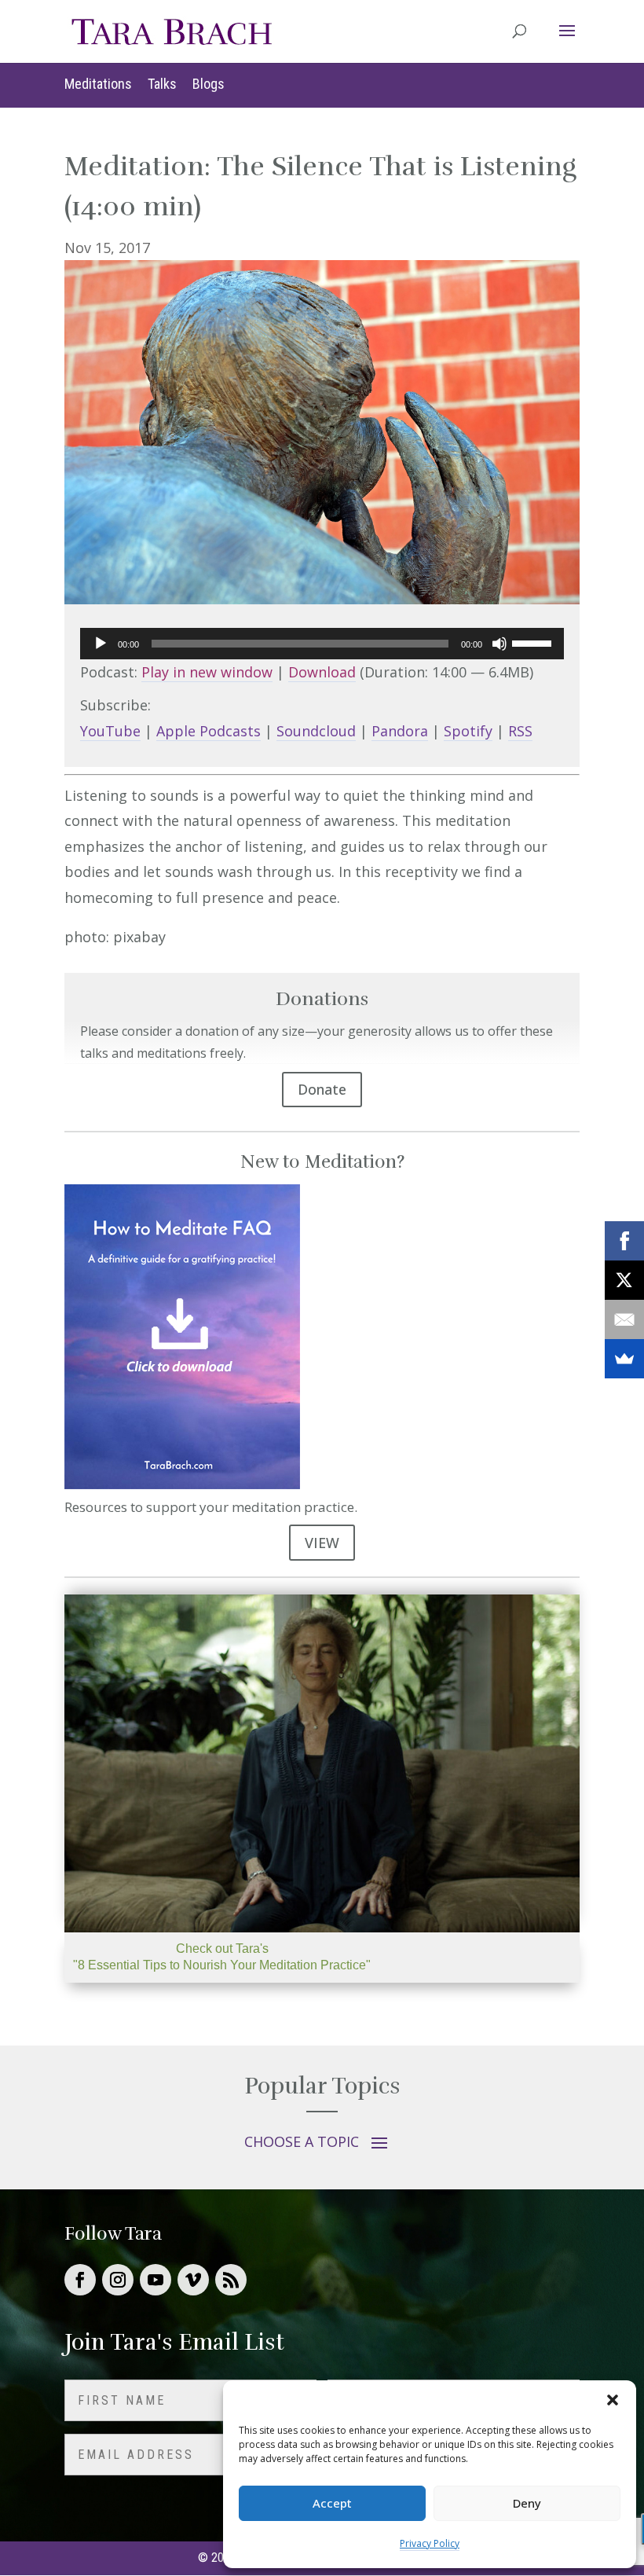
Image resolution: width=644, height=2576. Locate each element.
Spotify (468, 731)
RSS (520, 731)
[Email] (624, 1319)
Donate (322, 1089)
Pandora (400, 731)
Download (322, 672)
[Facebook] (624, 1241)
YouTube (110, 731)
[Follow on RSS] (231, 2280)
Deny (527, 2503)
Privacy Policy (430, 2543)
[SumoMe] (624, 1359)
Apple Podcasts (209, 731)
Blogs (209, 84)
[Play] (101, 644)
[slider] (534, 642)
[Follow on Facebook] (80, 2280)
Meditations (98, 84)
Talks (162, 84)
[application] (322, 644)
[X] (624, 1280)
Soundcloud (316, 731)
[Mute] (499, 644)
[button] (613, 2400)
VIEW (322, 1543)
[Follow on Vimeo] (193, 2280)
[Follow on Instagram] (118, 2280)
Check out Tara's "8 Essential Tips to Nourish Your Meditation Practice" (222, 1957)
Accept (332, 2503)
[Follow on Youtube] (156, 2280)
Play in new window (207, 672)
